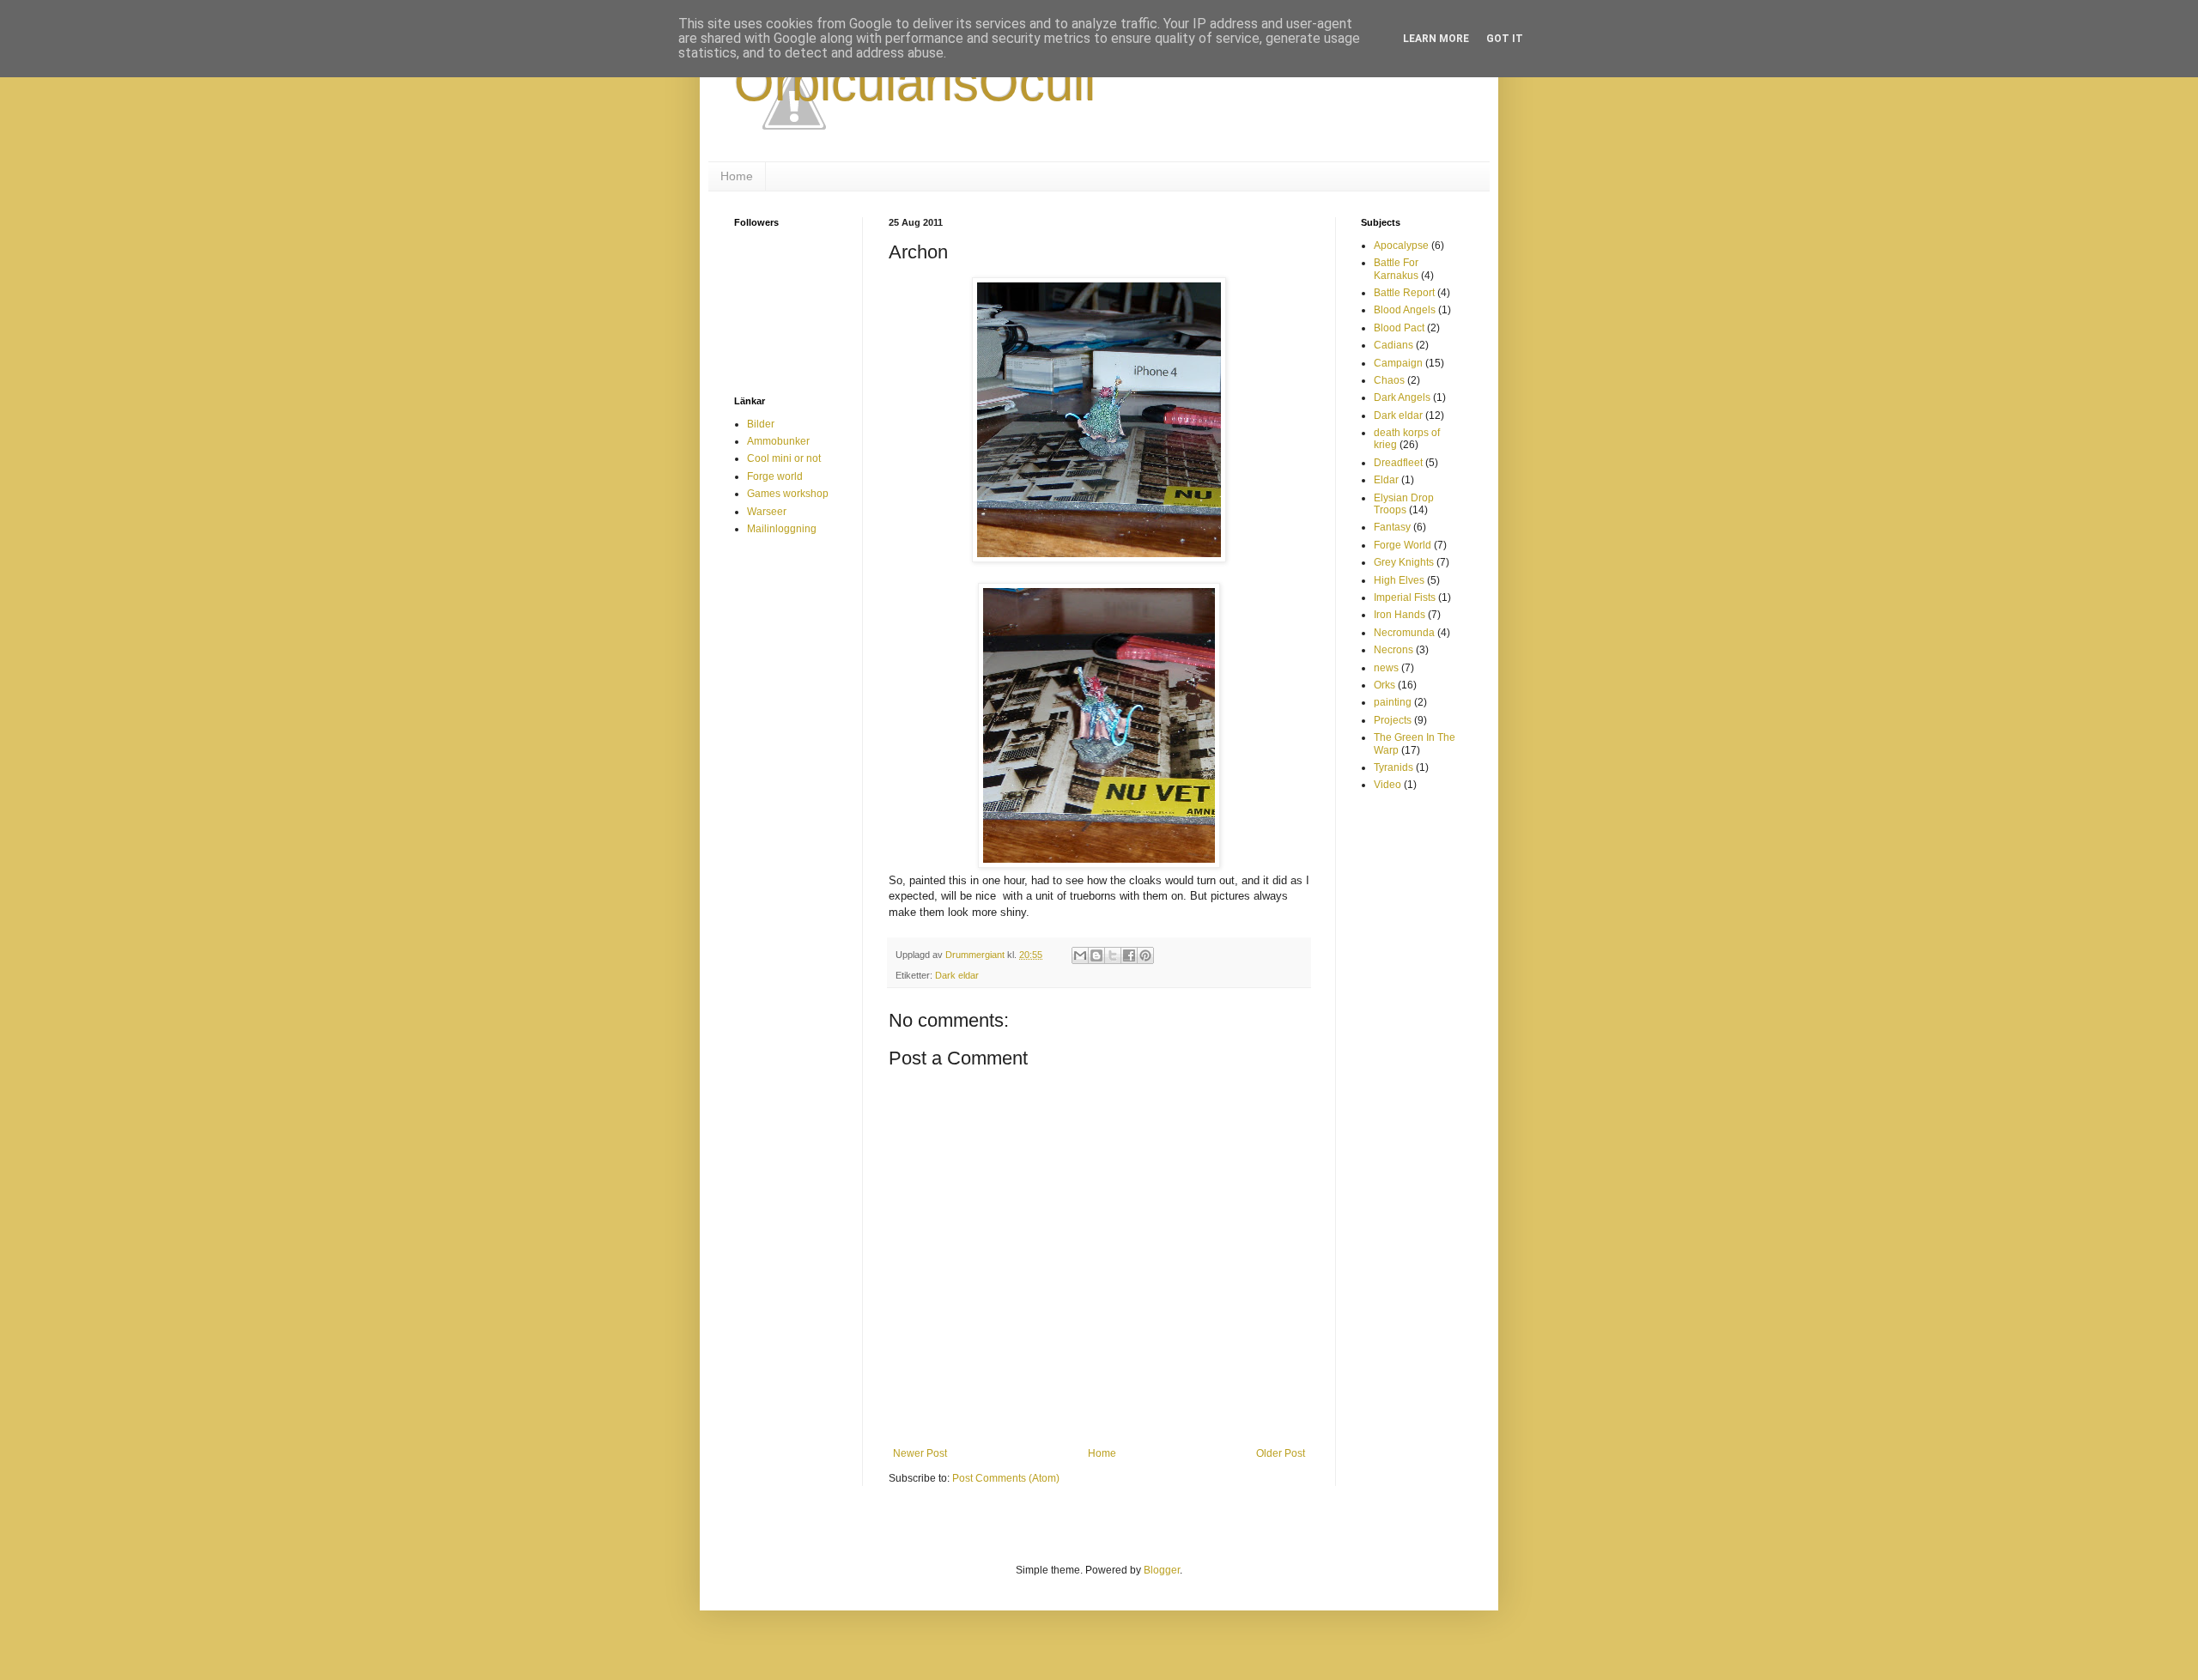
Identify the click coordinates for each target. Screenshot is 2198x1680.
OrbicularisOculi (915, 83)
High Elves (1399, 580)
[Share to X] (1113, 955)
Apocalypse (1401, 246)
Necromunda (1404, 633)
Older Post (1281, 1453)
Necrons (1393, 650)
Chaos (1389, 380)
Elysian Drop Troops (1404, 504)
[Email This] (1080, 955)
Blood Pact (1399, 328)
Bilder (761, 424)
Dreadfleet (1398, 463)
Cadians (1393, 345)
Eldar (1386, 480)
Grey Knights (1404, 562)
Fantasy (1392, 527)
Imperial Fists (1405, 597)
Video (1387, 785)
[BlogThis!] (1096, 955)
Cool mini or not (784, 458)
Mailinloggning (782, 529)
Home (737, 176)
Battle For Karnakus (1396, 269)
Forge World (1403, 545)
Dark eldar (957, 975)
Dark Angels (1402, 397)
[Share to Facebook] (1129, 955)
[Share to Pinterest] (1145, 955)
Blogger (1162, 1570)
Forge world (775, 476)
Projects (1393, 720)
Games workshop (788, 494)
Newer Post (920, 1453)
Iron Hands (1400, 615)
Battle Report (1404, 293)
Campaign (1398, 363)
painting (1393, 702)
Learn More (1436, 39)
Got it (1505, 39)
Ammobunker (778, 441)
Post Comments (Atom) (1006, 1478)
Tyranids (1393, 767)
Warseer (767, 512)
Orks (1384, 685)
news (1386, 668)
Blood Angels (1405, 310)
